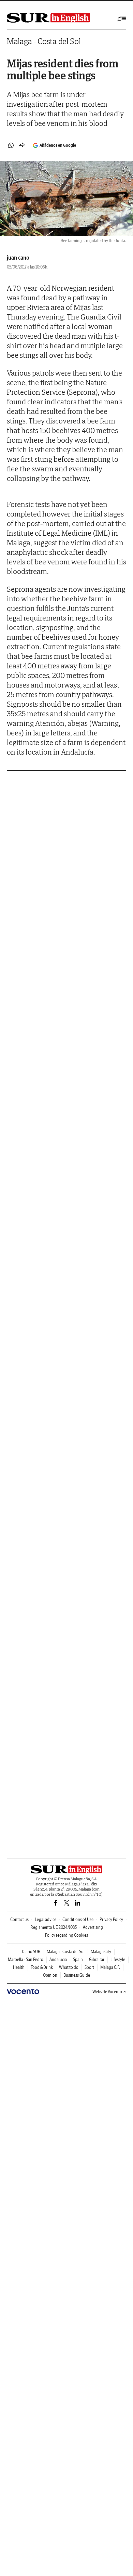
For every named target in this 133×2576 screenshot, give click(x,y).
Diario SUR (31, 1952)
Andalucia (58, 1959)
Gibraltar (97, 1959)
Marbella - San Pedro (26, 1959)
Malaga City (101, 1952)
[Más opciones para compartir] (22, 145)
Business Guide (77, 1975)
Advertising (93, 1927)
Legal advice (46, 1919)
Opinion (50, 1975)
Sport (89, 1967)
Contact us (19, 1919)
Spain (78, 1959)
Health (19, 1967)
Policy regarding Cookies (66, 1935)
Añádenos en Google (58, 145)
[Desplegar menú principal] (122, 18)
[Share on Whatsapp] (11, 145)
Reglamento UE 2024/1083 (54, 1927)
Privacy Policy (111, 1919)
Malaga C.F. (110, 1967)
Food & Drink (42, 1967)
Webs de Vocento (107, 1992)
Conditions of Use (78, 1919)
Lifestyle (118, 1959)
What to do (69, 1967)
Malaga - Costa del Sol (44, 41)
